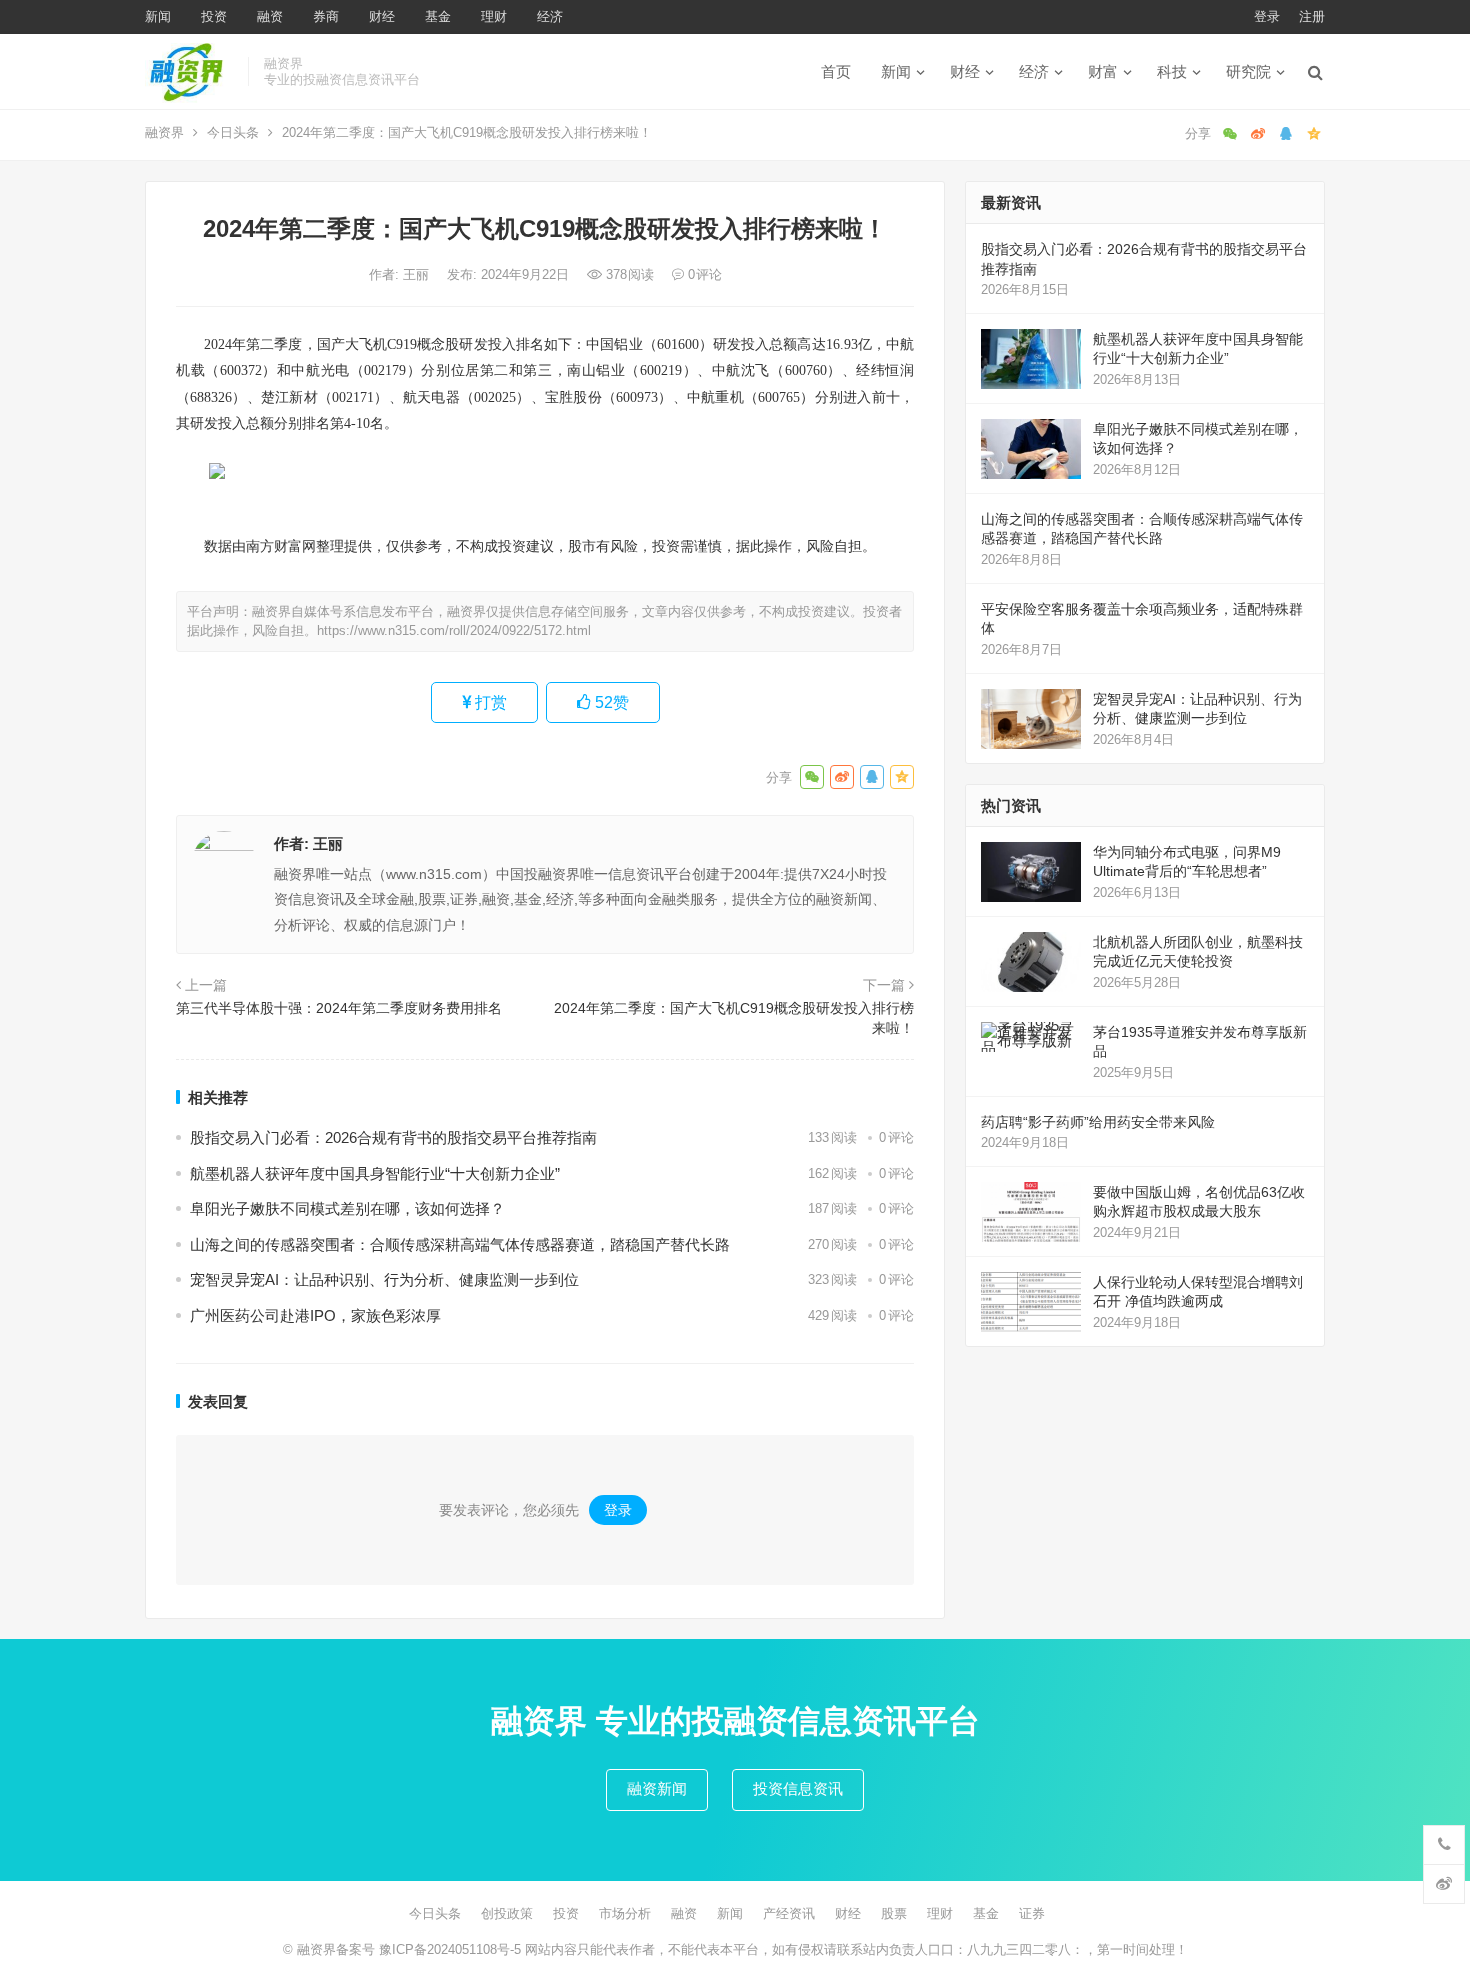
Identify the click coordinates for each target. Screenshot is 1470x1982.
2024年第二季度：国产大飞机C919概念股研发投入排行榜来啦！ (734, 1018)
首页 (836, 71)
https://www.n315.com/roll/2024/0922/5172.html (454, 630)
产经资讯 (789, 1913)
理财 (494, 16)
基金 (438, 16)
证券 (1032, 1913)
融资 (270, 16)
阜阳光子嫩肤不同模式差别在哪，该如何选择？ (347, 1208)
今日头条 (233, 132)
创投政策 (507, 1913)
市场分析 (625, 1913)
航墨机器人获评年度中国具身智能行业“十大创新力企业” (375, 1173)
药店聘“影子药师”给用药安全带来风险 (1098, 1122)
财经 (382, 16)
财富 (1103, 71)
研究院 (1248, 71)
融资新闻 (657, 1788)
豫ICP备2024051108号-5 (452, 1949)
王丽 (418, 274)
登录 (1267, 16)
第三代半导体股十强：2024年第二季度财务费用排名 (339, 1008)
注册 (1312, 16)
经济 (550, 16)
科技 (1172, 71)
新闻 (158, 16)
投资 (214, 16)
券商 (326, 16)
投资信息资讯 (798, 1788)
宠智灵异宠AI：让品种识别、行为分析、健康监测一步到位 (384, 1279)
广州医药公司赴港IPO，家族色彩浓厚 (315, 1315)
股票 (894, 1913)
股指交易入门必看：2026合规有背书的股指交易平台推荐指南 (393, 1137)
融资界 (164, 132)
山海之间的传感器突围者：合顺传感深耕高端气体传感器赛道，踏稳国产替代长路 (460, 1244)
